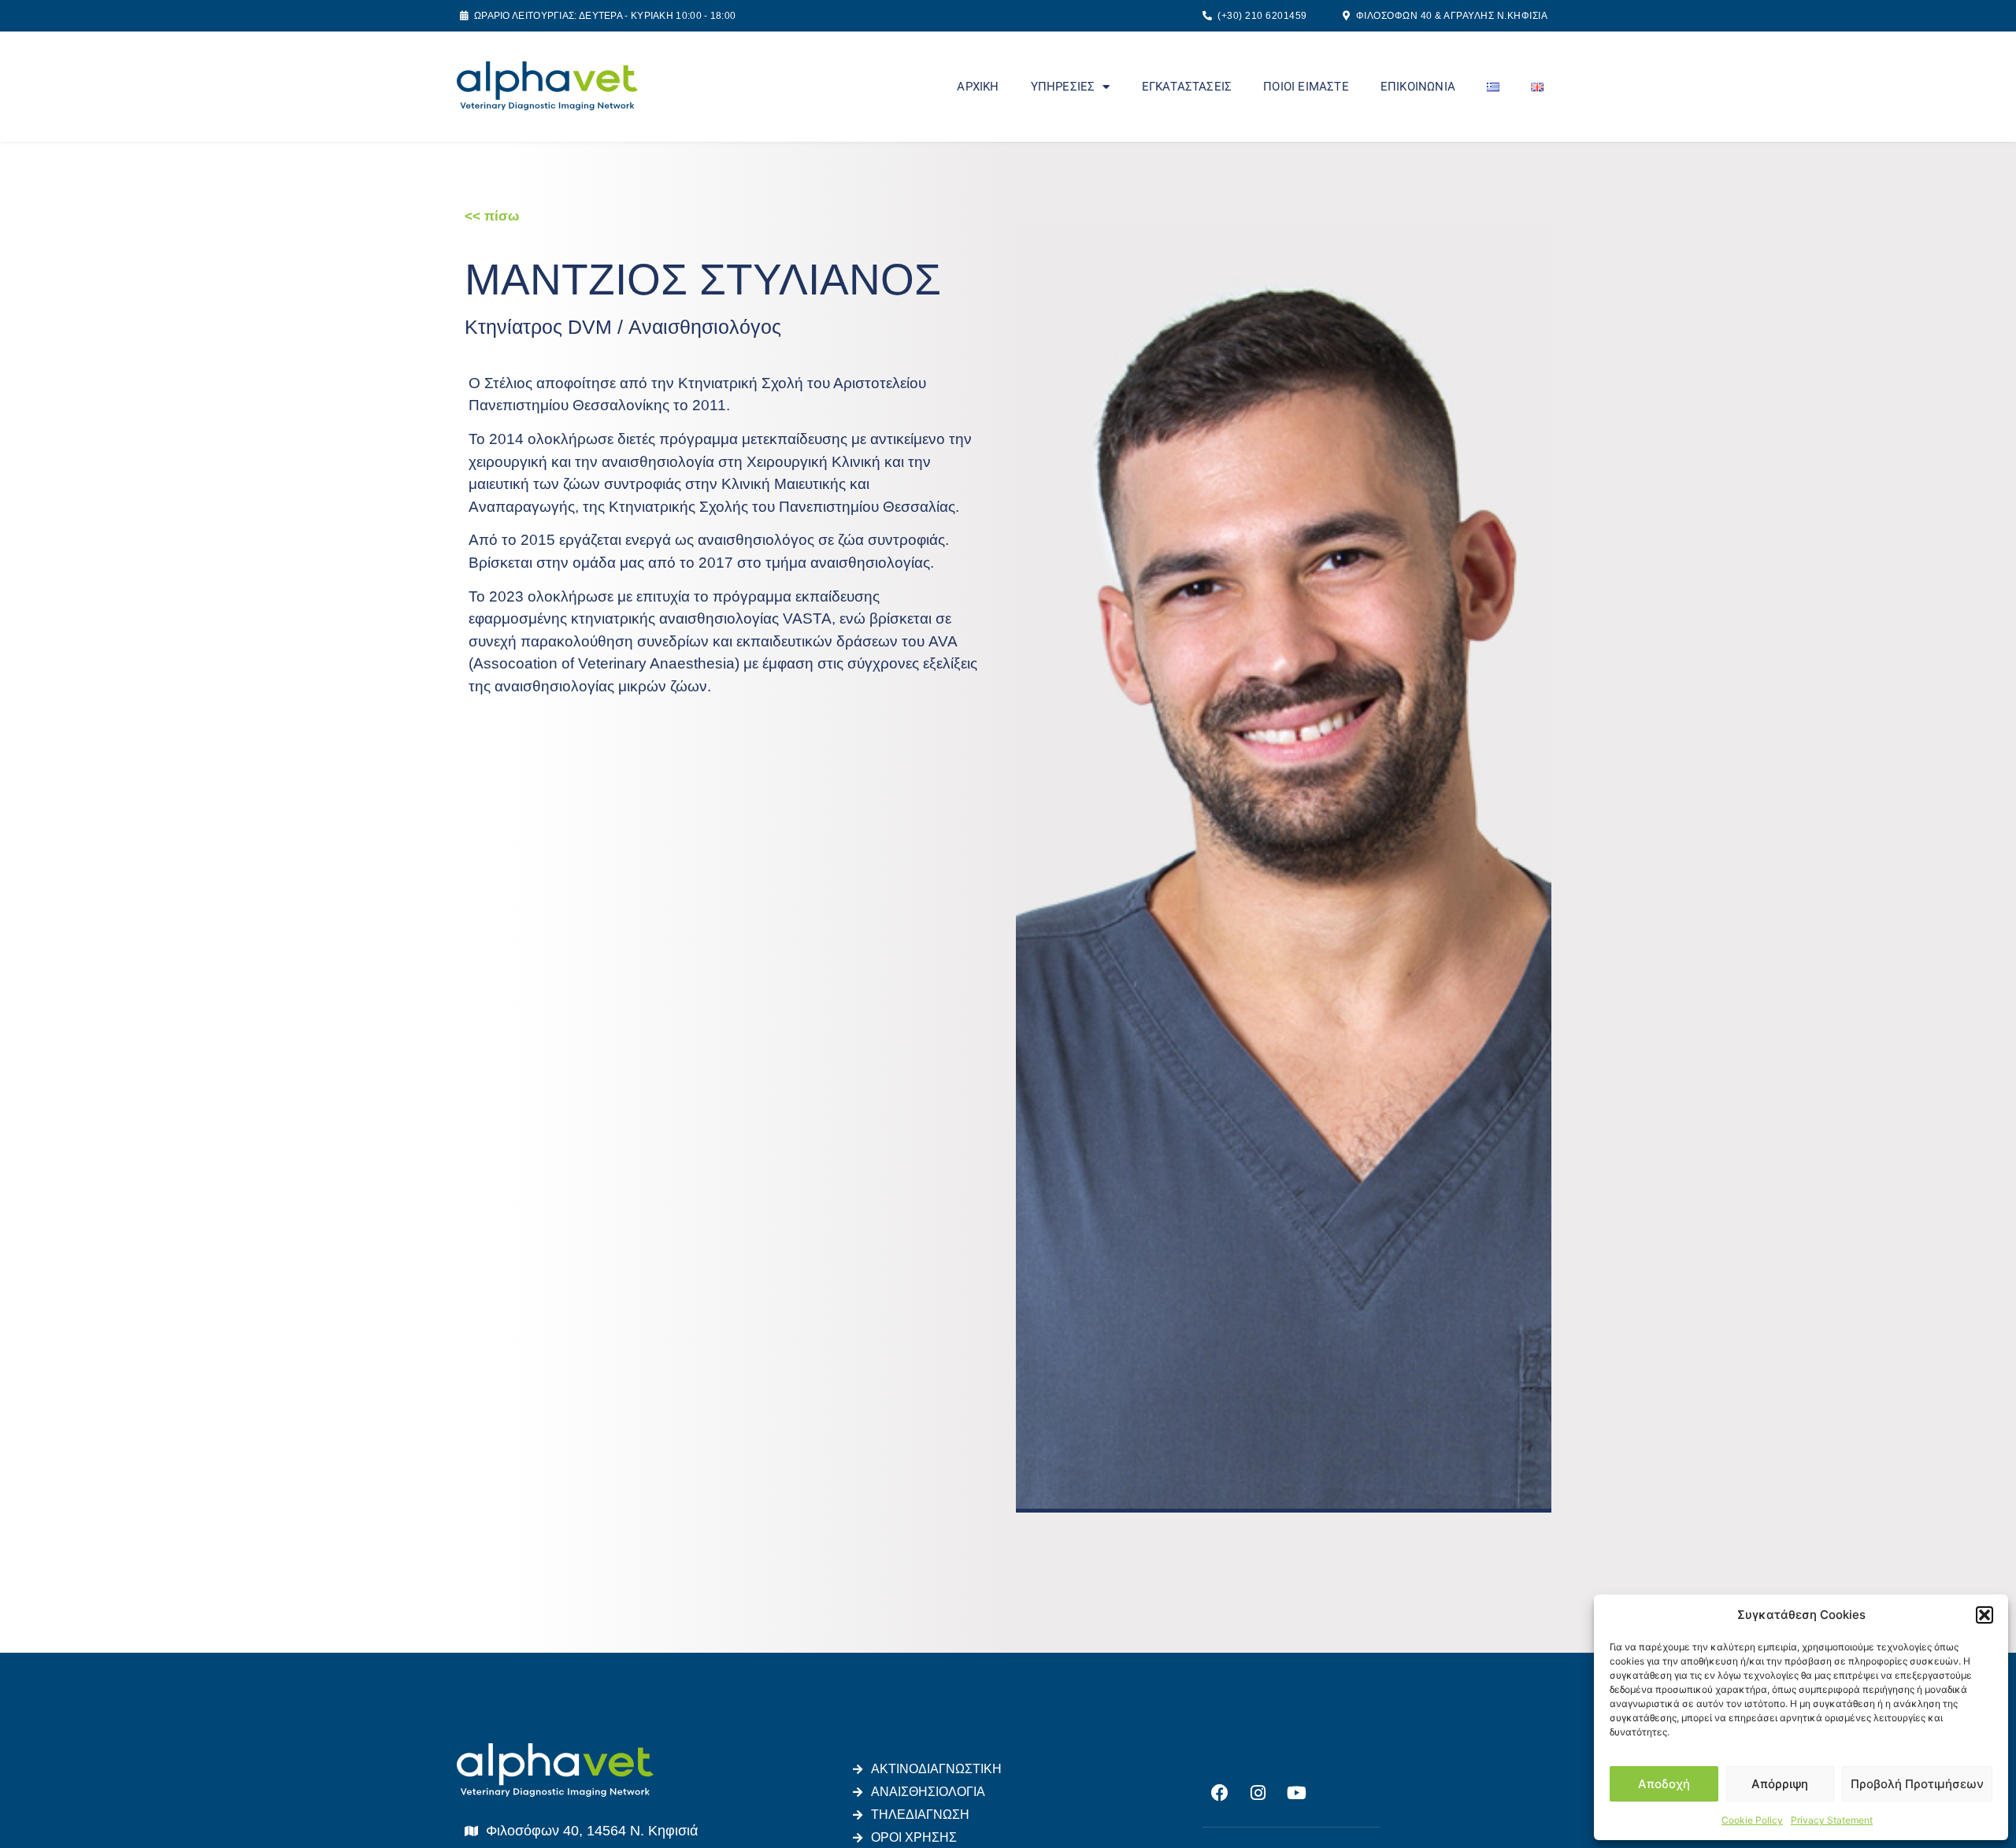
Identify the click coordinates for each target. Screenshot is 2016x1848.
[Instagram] (1258, 1793)
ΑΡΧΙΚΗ (978, 87)
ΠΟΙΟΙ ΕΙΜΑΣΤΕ (1306, 87)
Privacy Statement (1832, 1820)
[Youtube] (1297, 1793)
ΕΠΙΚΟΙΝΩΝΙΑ (1418, 87)
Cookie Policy (1752, 1820)
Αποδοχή (1664, 1784)
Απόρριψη (1780, 1784)
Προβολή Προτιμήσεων (1917, 1784)
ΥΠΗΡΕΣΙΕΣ (1063, 87)
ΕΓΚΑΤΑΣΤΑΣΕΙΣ (1187, 87)
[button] (1984, 1615)
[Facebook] (1220, 1793)
